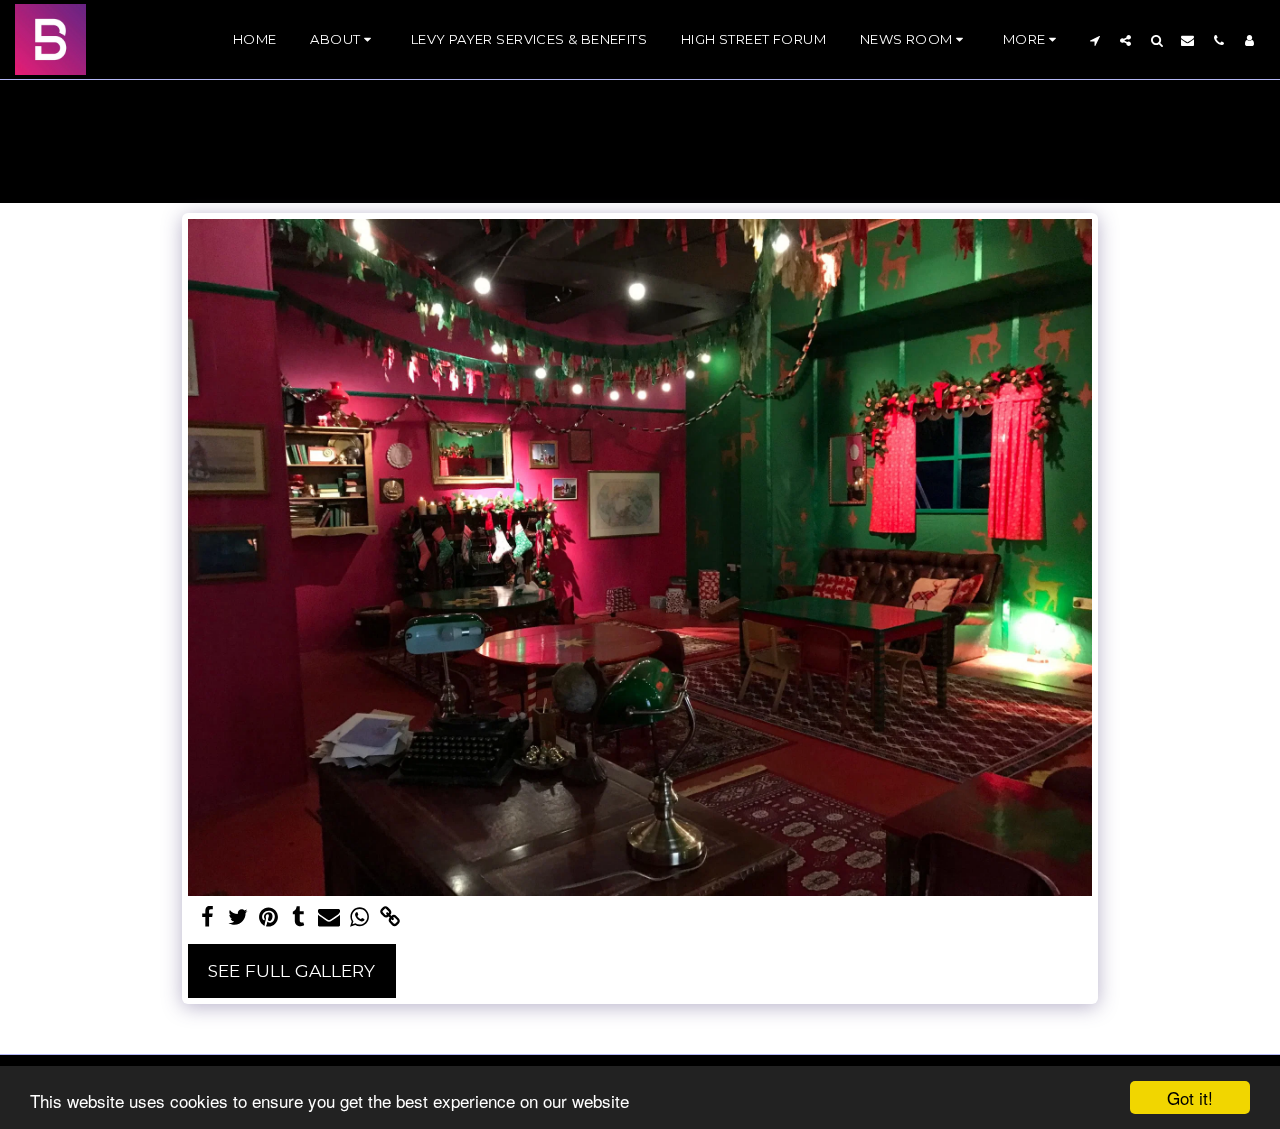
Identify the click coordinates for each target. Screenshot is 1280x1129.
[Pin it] (269, 917)
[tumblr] (299, 917)
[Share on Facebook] (208, 917)
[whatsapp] (360, 917)
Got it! (1190, 1097)
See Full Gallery (291, 970)
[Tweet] (238, 917)
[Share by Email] (329, 917)
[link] (390, 917)
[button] (343, 40)
